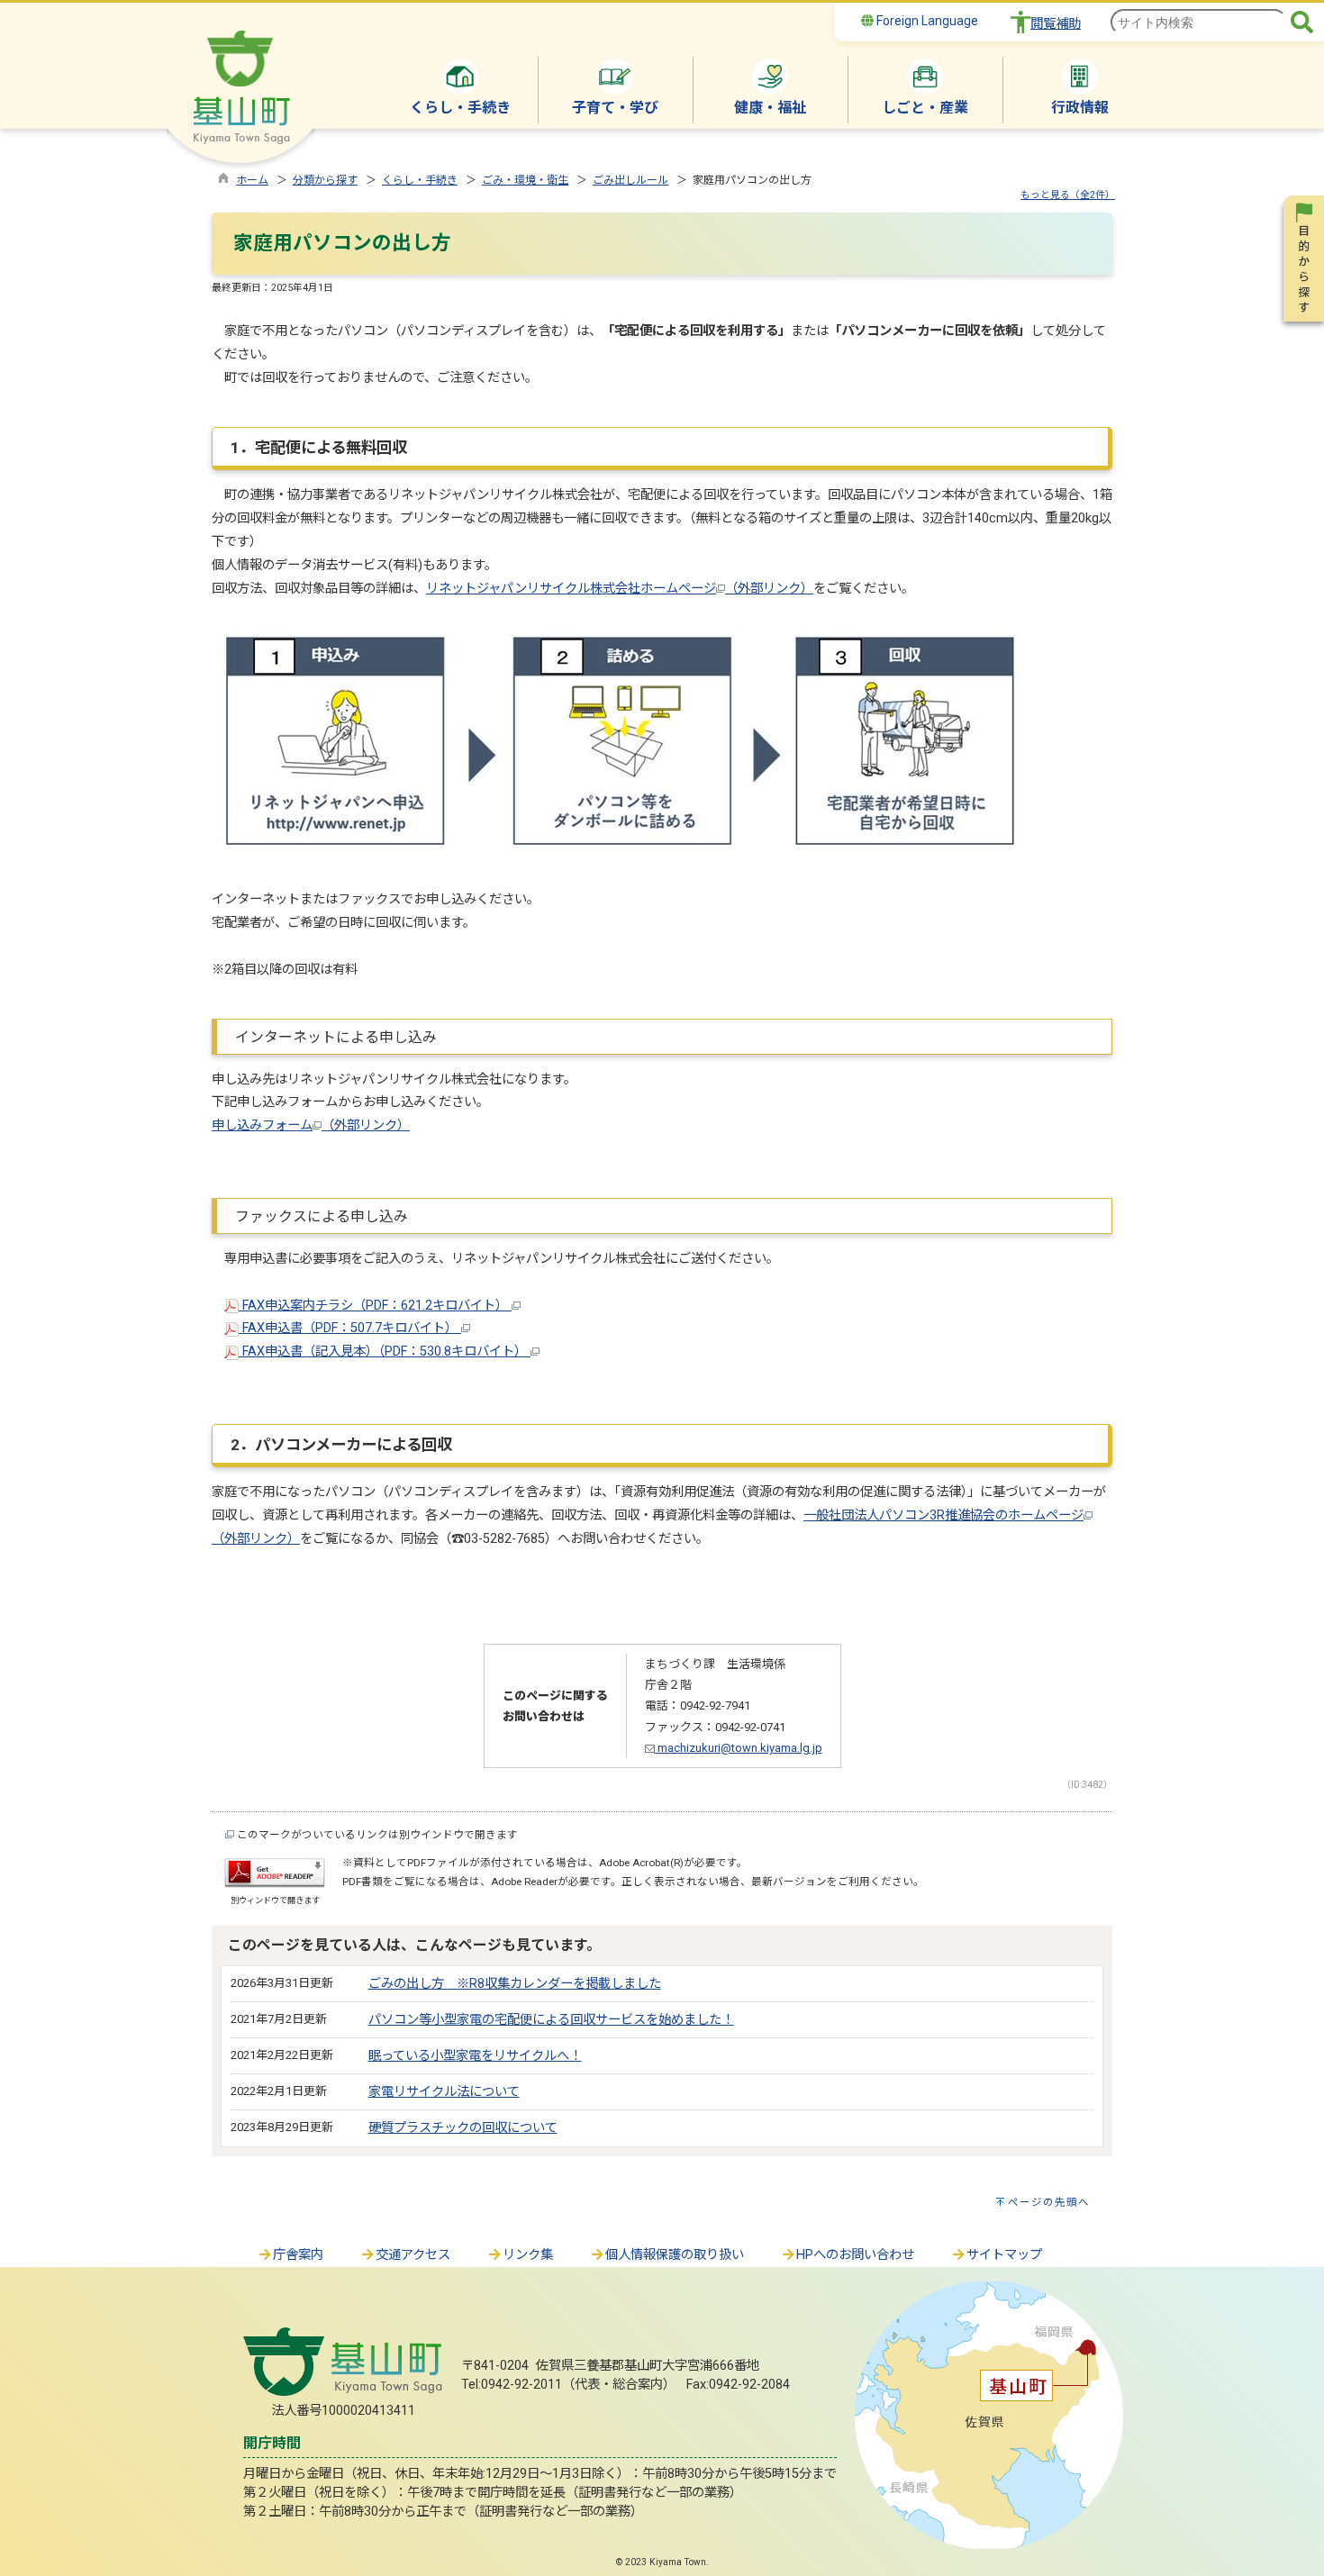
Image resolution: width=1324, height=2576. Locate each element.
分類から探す (325, 180)
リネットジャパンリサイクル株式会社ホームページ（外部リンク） (620, 589)
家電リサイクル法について (444, 2092)
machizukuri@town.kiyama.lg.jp (739, 1748)
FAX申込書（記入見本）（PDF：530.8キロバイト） (385, 1351)
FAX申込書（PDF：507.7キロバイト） (350, 1328)
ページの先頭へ (1049, 2202)
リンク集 (528, 2255)
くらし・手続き (420, 180)
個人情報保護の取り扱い (675, 2255)
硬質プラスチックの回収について (463, 2128)
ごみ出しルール (630, 180)
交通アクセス (413, 2255)
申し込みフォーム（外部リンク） (311, 1125)
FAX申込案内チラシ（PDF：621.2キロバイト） (375, 1306)
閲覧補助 (1056, 24)
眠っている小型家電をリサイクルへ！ (475, 2056)
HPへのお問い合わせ (855, 2255)
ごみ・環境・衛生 (525, 180)
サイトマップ (1004, 2255)
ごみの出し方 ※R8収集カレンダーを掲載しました (515, 1984)
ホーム (252, 180)
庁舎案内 (298, 2255)
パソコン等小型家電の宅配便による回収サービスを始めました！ (551, 2020)
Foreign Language (926, 21)
